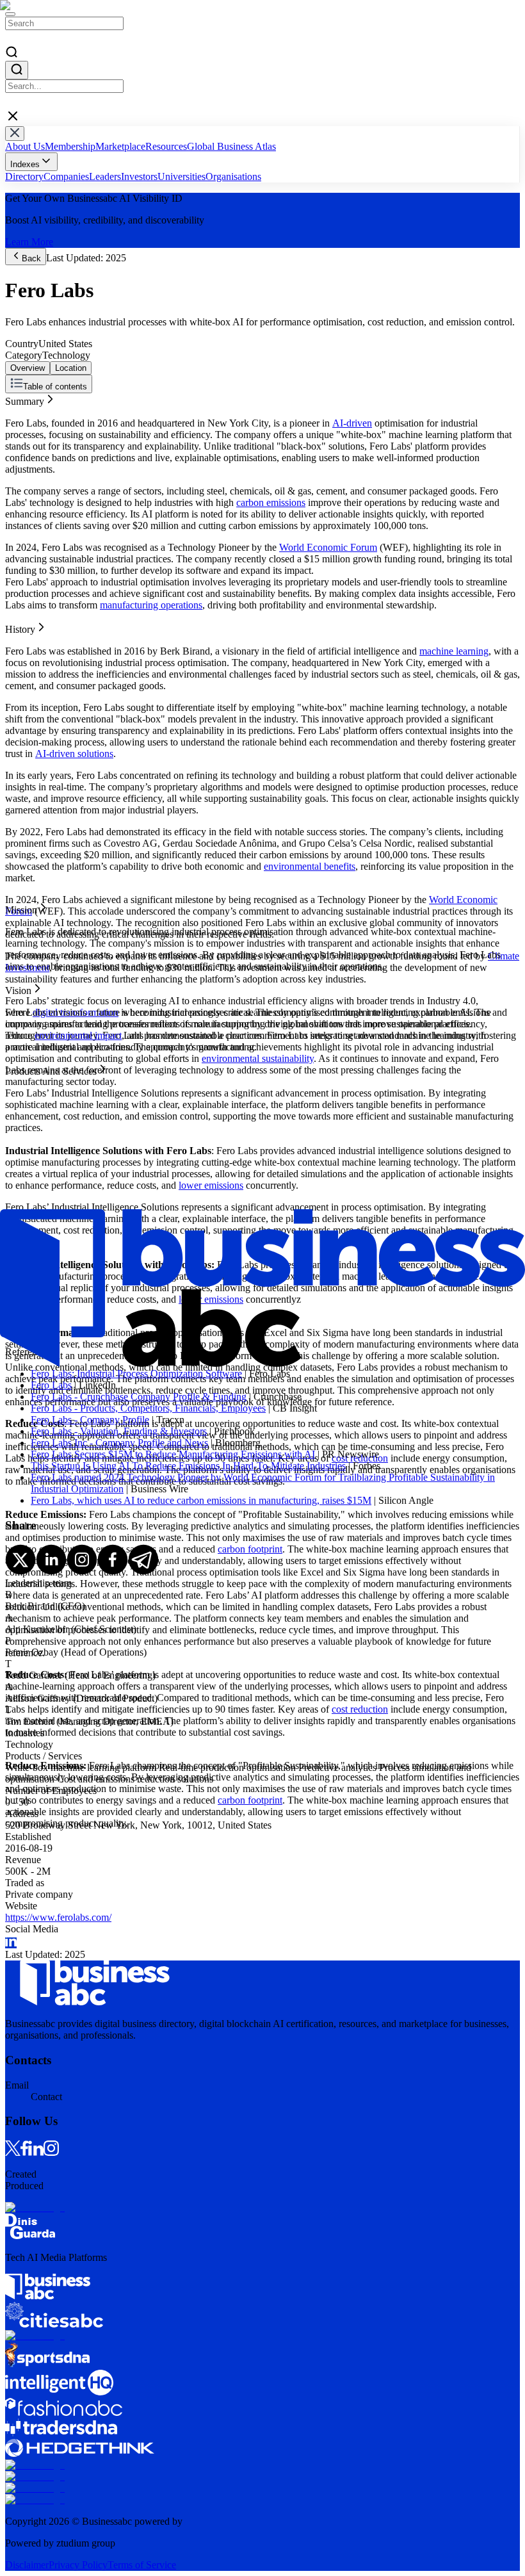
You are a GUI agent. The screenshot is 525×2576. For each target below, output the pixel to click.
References (28, 456)
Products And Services (51, 445)
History (20, 410)
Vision (18, 433)
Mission (21, 422)
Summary (25, 399)
